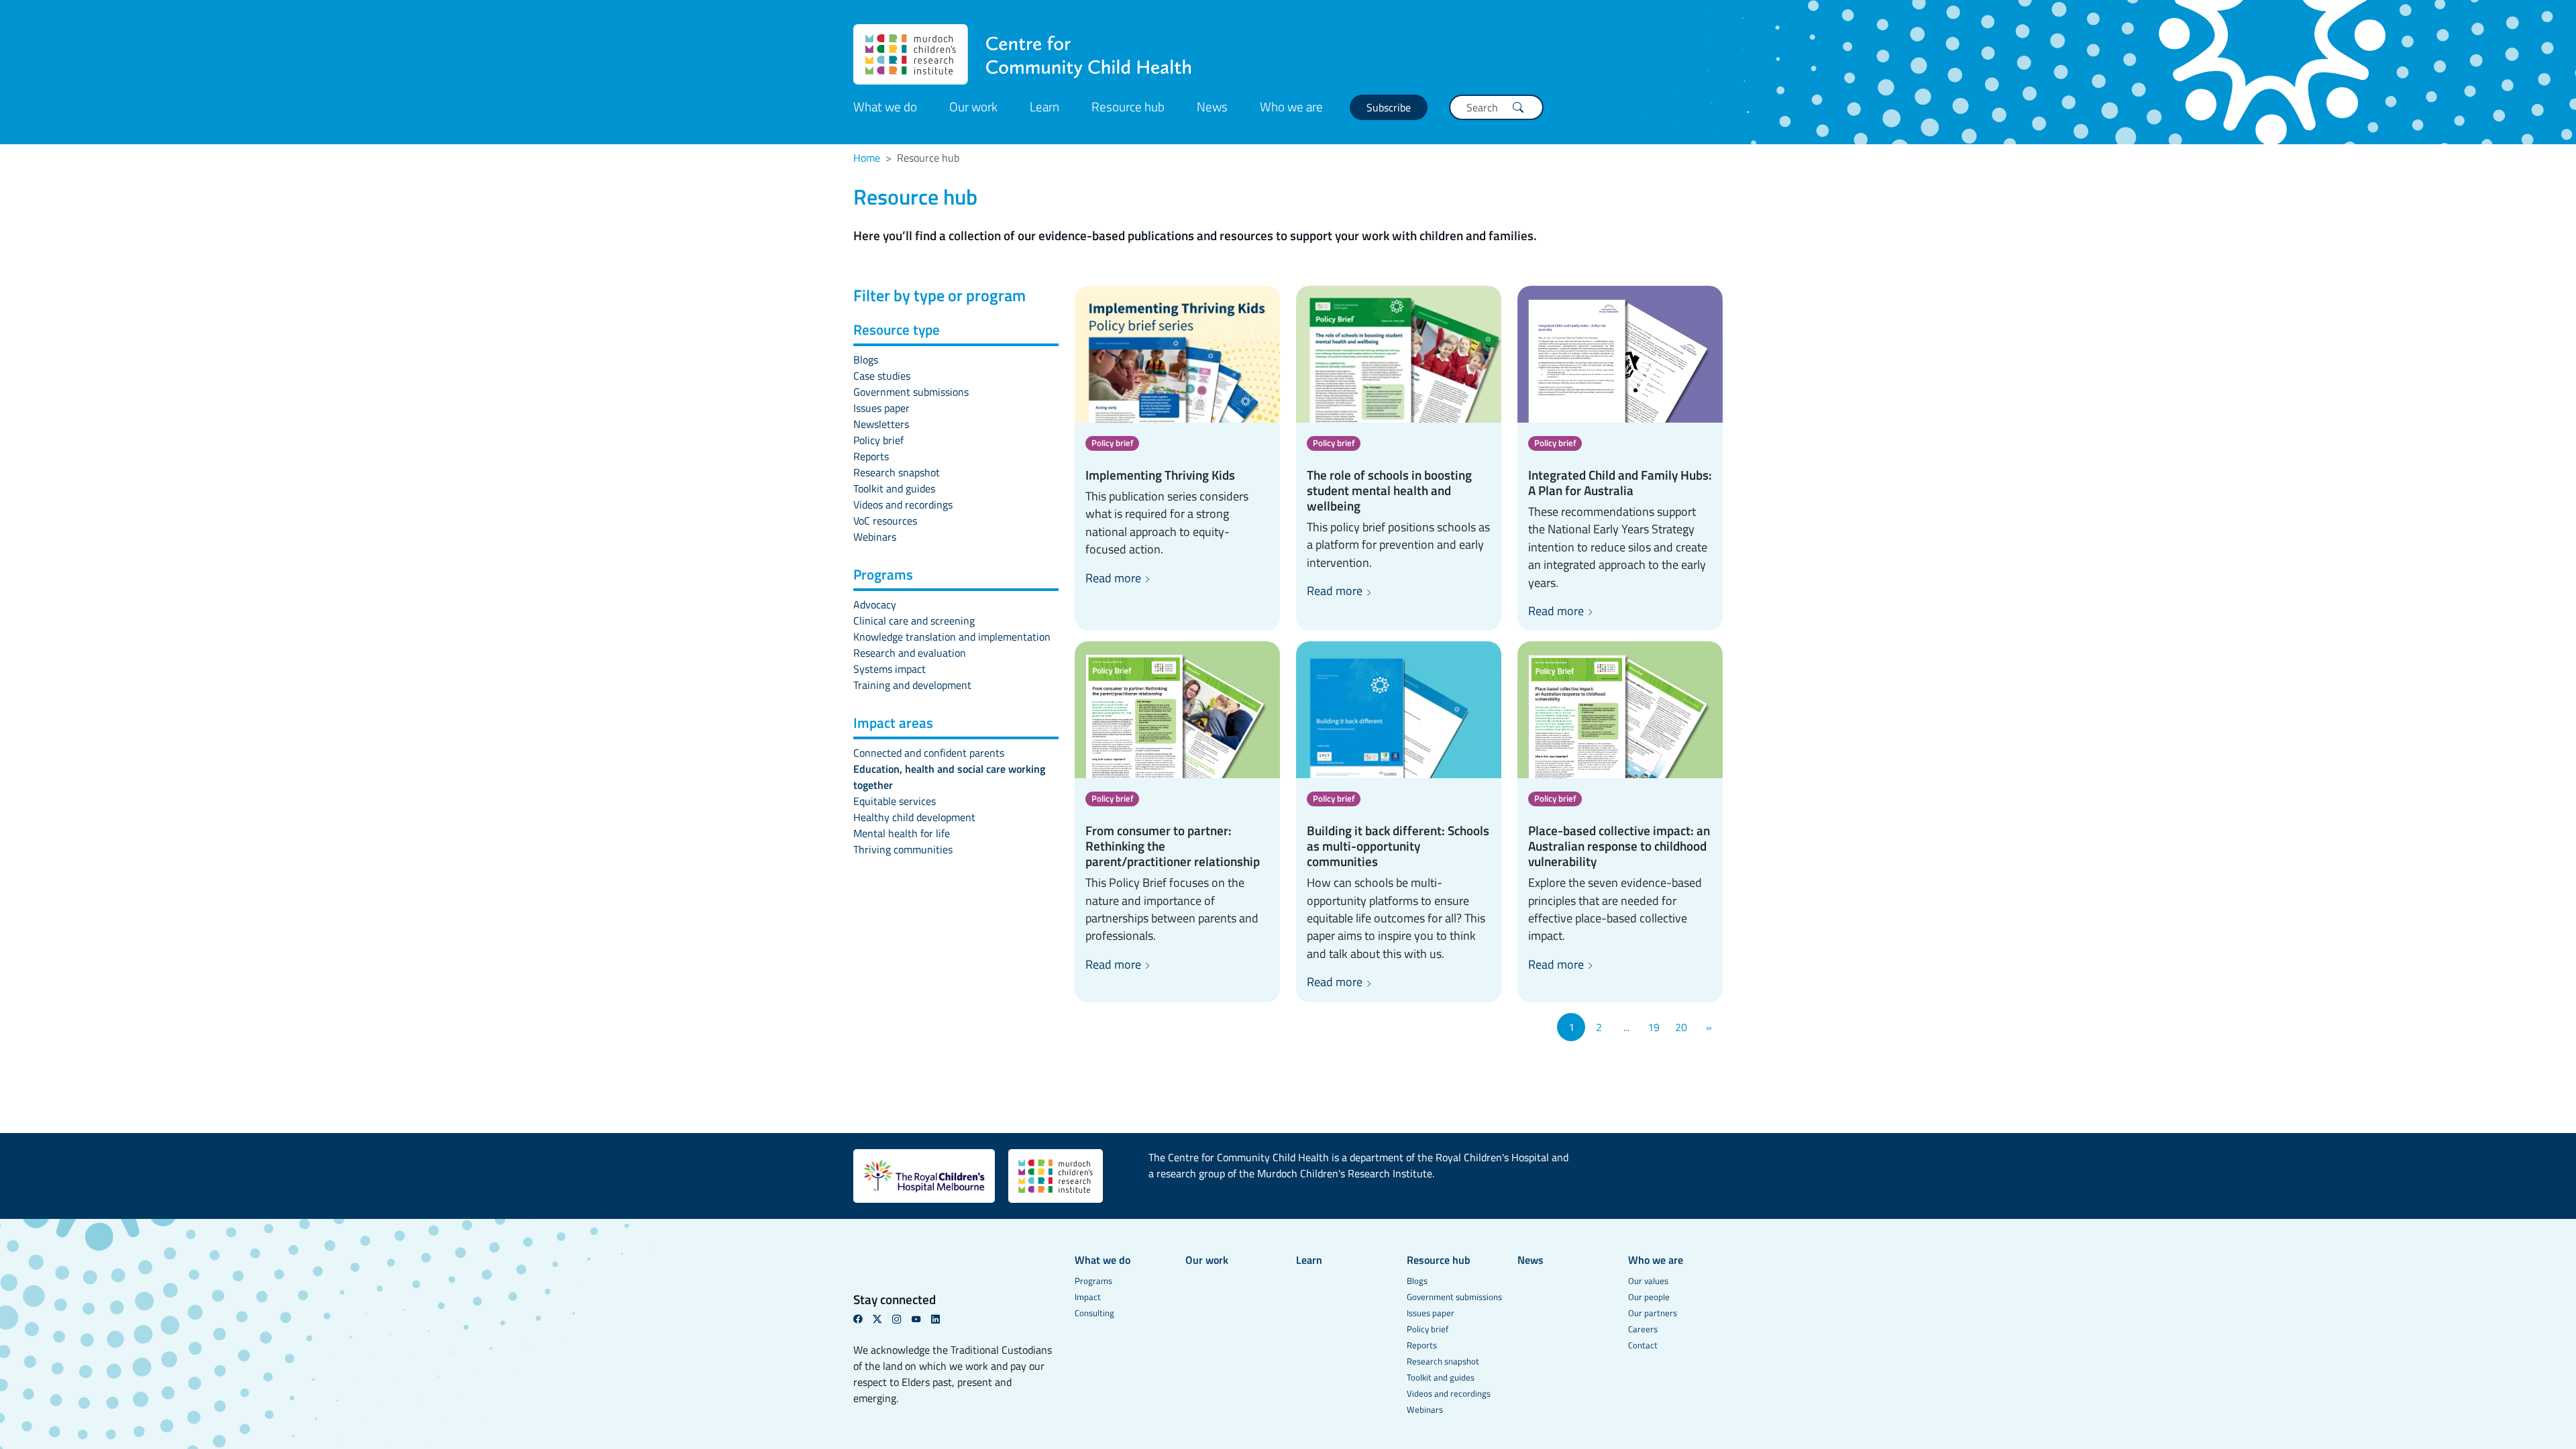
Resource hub (1128, 106)
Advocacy (875, 604)
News (1212, 106)
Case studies (882, 376)
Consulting (1094, 1313)
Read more (1115, 578)
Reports (871, 456)
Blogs (866, 360)
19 (1654, 1027)
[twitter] (882, 1319)
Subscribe (1389, 107)
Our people (1649, 1297)
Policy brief (878, 440)
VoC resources (885, 521)
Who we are (1291, 106)
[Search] (1518, 107)
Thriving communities (903, 849)
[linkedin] (941, 1319)
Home (867, 158)
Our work (973, 106)
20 (1681, 1027)
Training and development (912, 685)
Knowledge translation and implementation (952, 637)
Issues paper (881, 408)
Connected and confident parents (929, 753)
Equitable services (895, 801)
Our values (1648, 1281)
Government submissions (911, 392)
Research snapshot (897, 472)
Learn (1044, 106)
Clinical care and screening (914, 621)
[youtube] (921, 1319)
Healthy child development (914, 817)
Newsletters (881, 424)
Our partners (1653, 1313)
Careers (1643, 1329)
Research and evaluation (910, 653)
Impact (1088, 1297)
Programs (1093, 1281)
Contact (1643, 1345)
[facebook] (863, 1319)
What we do (885, 106)
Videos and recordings (903, 504)
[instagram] (902, 1319)
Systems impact (890, 669)
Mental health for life (902, 833)
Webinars (875, 537)
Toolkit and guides (894, 488)
